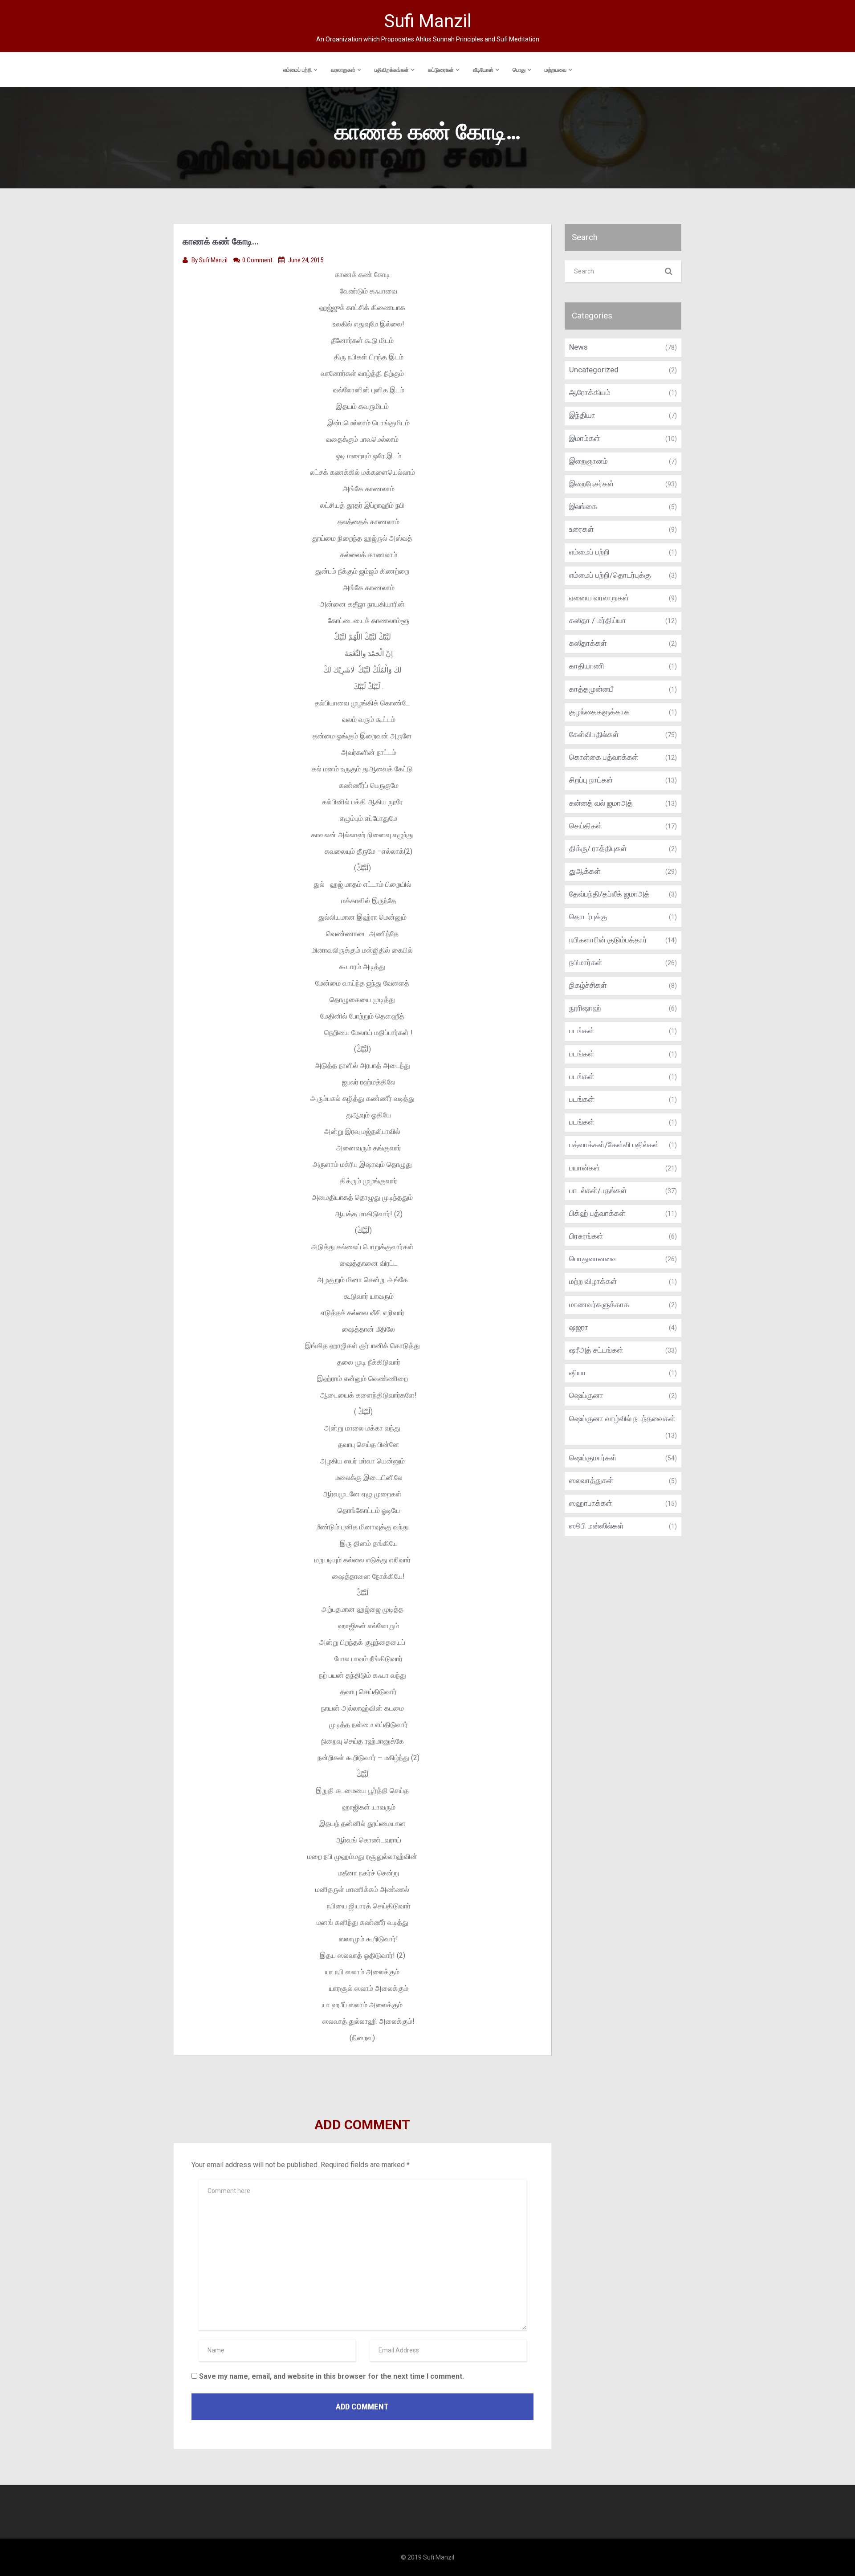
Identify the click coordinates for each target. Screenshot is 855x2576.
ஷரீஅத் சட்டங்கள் (596, 1350)
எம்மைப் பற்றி (297, 70)
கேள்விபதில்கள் (594, 734)
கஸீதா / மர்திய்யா (598, 620)
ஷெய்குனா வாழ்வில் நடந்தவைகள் (622, 1418)
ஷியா (578, 1373)
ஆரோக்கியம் (590, 392)
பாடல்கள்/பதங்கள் (598, 1190)
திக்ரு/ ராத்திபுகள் (598, 848)
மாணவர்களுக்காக (599, 1304)
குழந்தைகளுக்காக (599, 712)
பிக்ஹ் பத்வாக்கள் (597, 1213)
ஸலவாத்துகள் (591, 1480)
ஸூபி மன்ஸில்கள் (596, 1526)
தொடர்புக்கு (588, 917)
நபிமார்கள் (586, 962)
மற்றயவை (556, 70)
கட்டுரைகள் (441, 70)
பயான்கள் (585, 1168)
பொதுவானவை (593, 1259)
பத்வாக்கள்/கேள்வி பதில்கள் (614, 1145)
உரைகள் (582, 529)
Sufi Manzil (214, 260)
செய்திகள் (586, 826)
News (578, 347)
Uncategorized (594, 370)
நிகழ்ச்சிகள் (588, 985)
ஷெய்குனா (586, 1395)
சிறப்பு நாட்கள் (591, 780)
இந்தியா (582, 415)
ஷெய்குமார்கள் (593, 1458)
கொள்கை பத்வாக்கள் (604, 757)
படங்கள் (582, 1031)
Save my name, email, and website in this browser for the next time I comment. (332, 2376)
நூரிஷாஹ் (585, 1008)
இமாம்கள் (585, 438)
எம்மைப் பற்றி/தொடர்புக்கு (610, 575)
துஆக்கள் (585, 871)
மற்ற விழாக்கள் (593, 1281)
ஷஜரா (579, 1327)
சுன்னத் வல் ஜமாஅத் (601, 803)
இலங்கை (583, 506)
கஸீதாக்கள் (588, 643)
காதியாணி (587, 666)
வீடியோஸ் (483, 70)
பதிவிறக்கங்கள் (392, 70)
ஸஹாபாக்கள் (591, 1503)
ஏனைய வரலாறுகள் (599, 598)
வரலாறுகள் (343, 70)
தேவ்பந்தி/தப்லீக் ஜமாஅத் (609, 894)
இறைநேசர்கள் (592, 484)
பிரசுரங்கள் (586, 1236)
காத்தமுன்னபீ (591, 689)
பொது (519, 70)
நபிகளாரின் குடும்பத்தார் (608, 940)
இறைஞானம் (588, 461)
